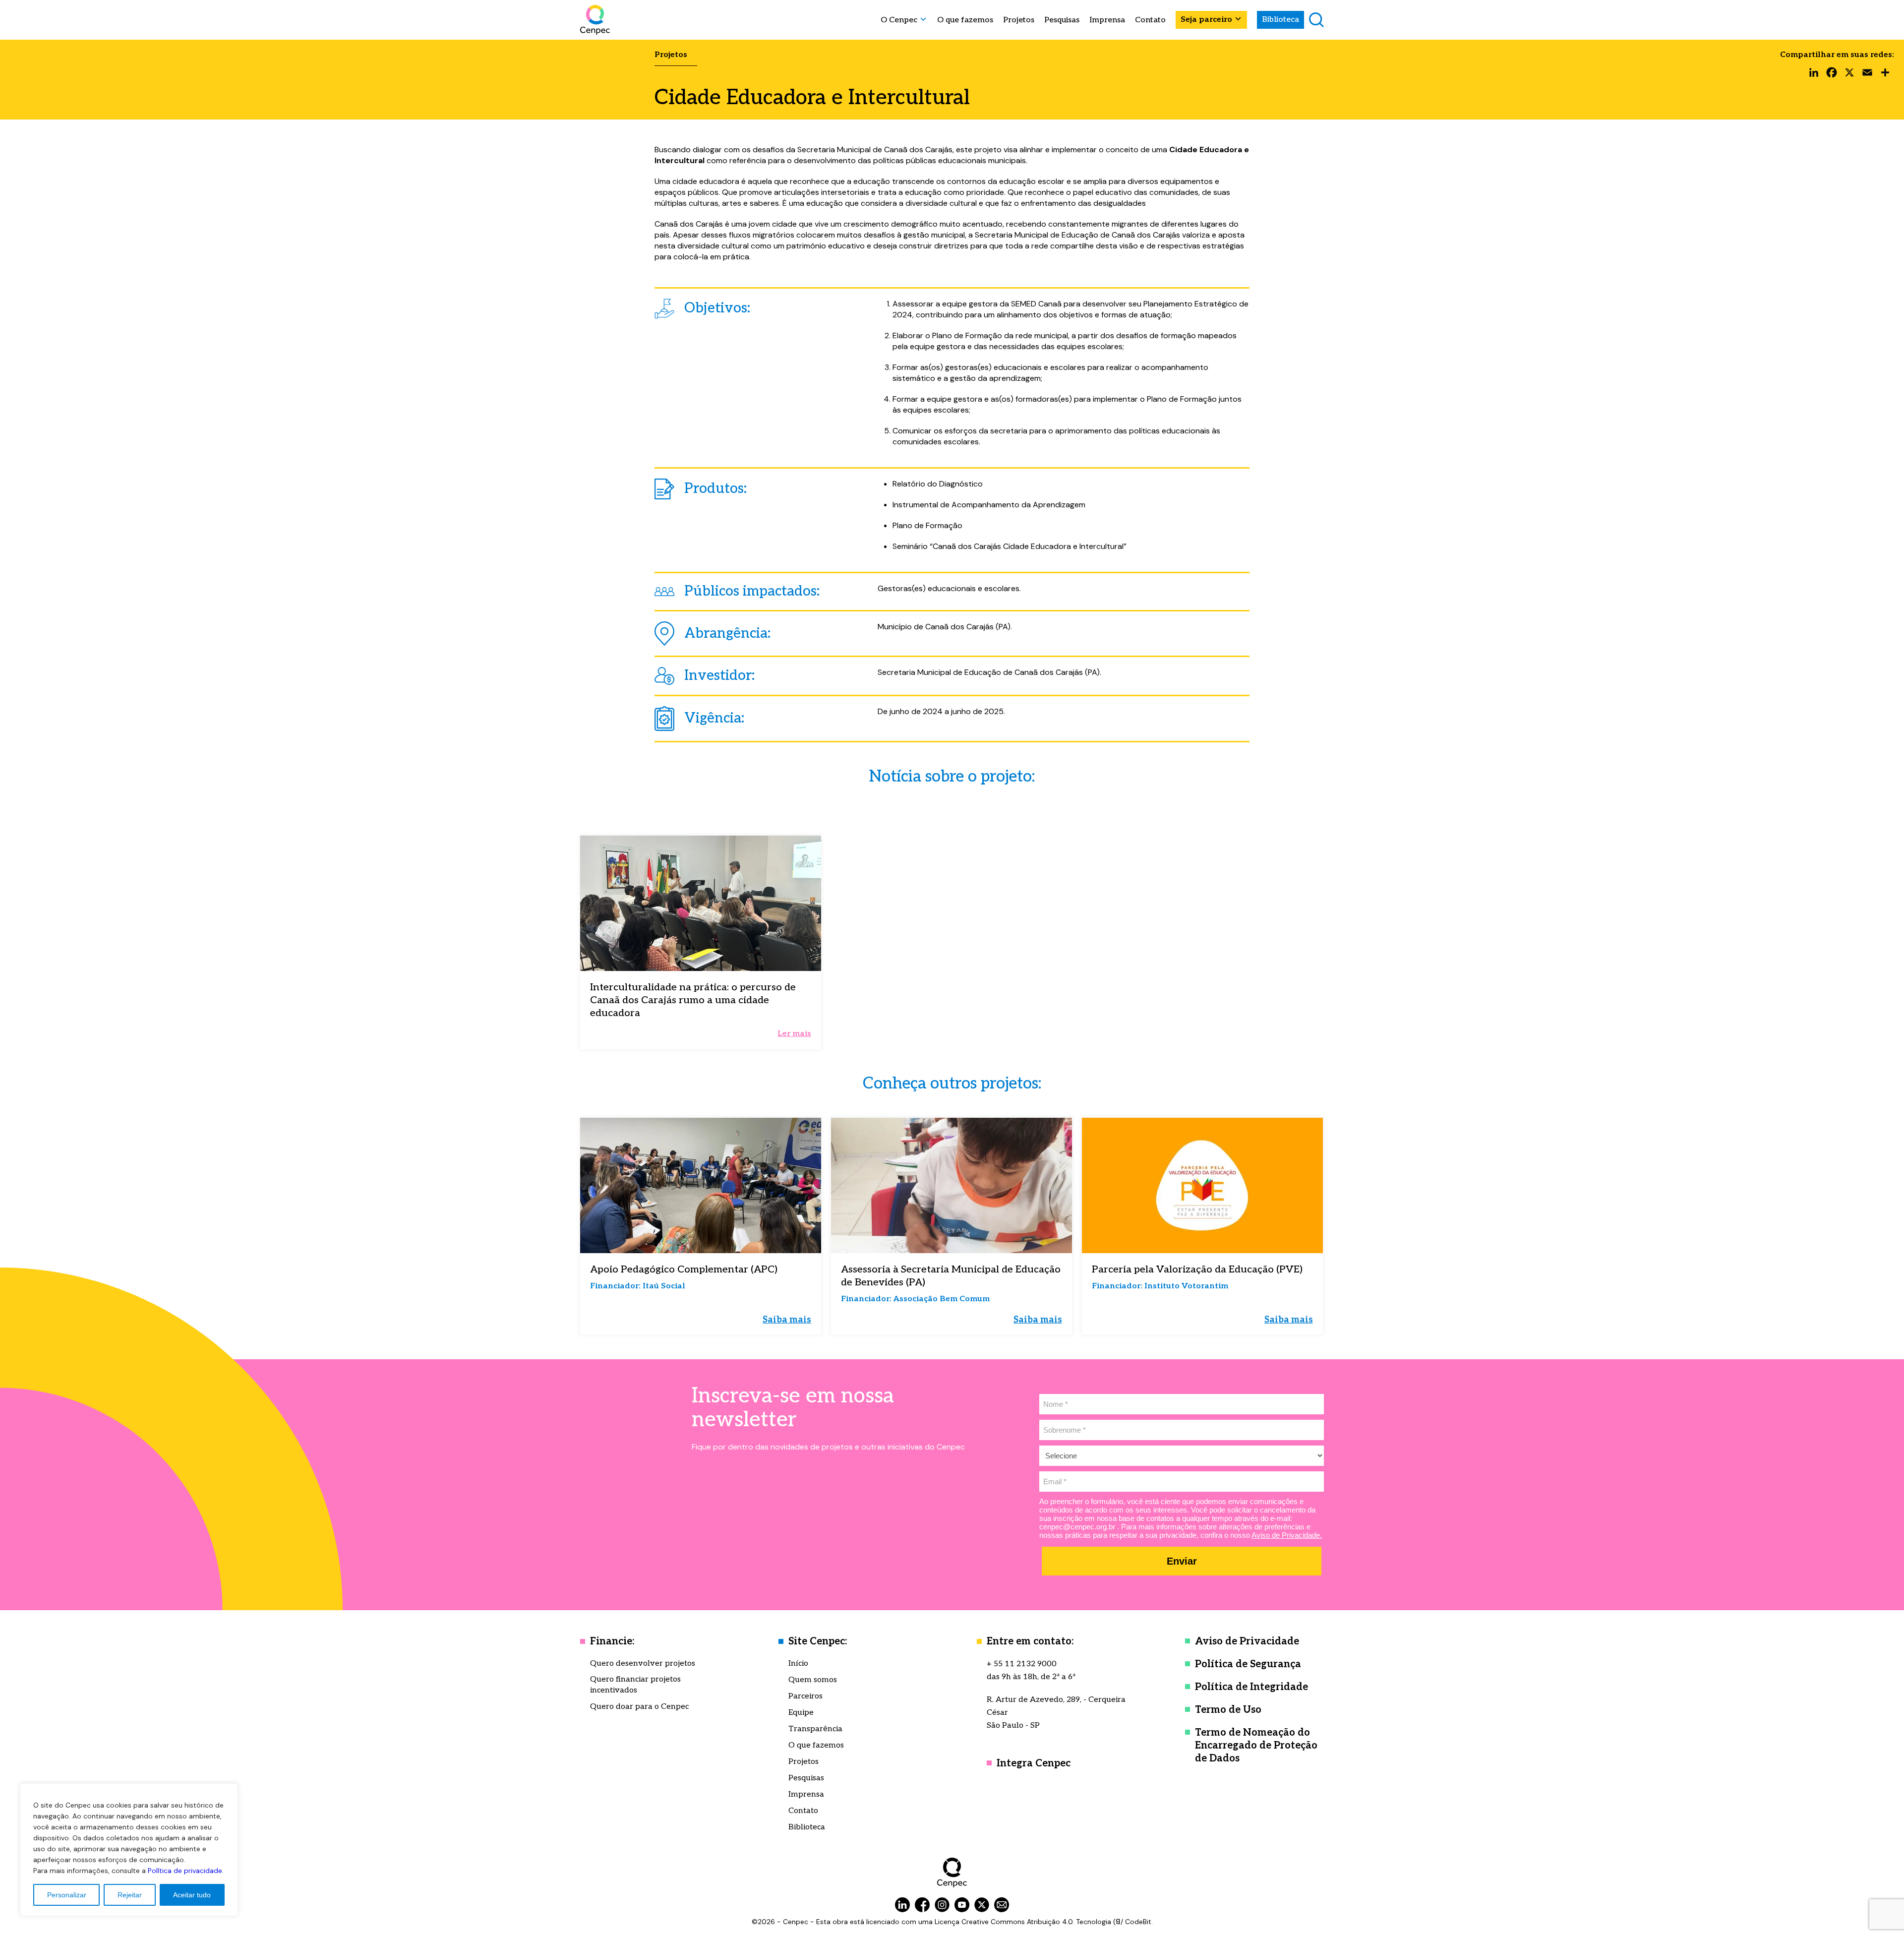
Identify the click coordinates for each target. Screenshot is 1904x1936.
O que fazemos (965, 20)
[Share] (1885, 75)
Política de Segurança (1248, 1664)
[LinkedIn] (1814, 75)
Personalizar (67, 1895)
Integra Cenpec (1034, 1763)
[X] (1849, 75)
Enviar (1182, 1561)
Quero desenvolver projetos (643, 1664)
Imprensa (1107, 20)
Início (798, 1664)
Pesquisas (1062, 20)
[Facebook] (1832, 75)
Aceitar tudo (192, 1895)
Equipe (801, 1713)
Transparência (815, 1729)
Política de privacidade (185, 1871)
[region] (129, 1850)
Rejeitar (130, 1895)
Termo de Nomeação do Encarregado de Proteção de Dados (1256, 1746)
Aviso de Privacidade (1247, 1641)
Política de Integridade (1251, 1687)
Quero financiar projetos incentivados (635, 1685)
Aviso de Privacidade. (1287, 1535)
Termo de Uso (1228, 1710)
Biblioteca (1280, 20)
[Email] (1867, 75)
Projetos (1019, 20)
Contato (1150, 20)
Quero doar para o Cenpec (639, 1707)
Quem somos (813, 1680)
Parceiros (805, 1696)
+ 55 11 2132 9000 (1022, 1664)
